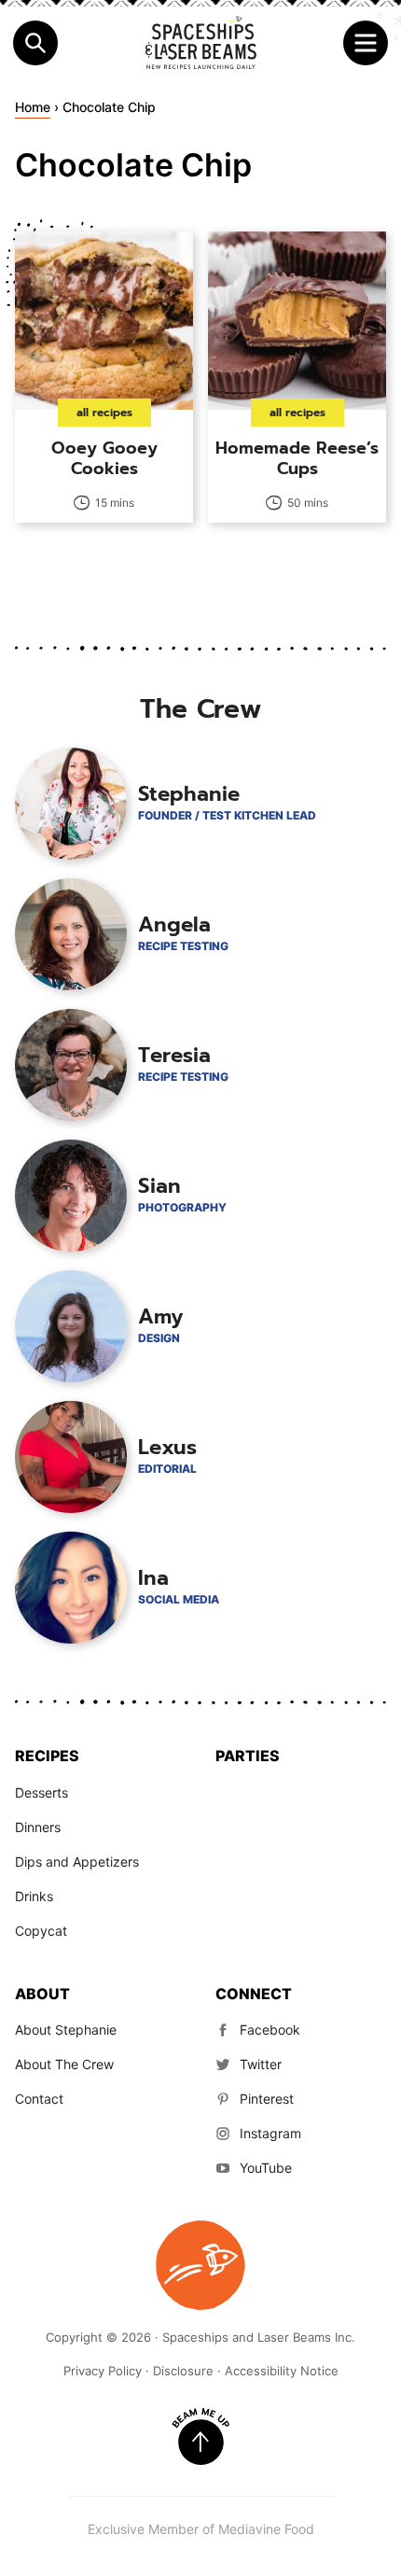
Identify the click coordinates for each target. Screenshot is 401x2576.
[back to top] (200, 2437)
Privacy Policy (103, 2371)
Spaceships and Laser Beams (200, 42)
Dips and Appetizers (77, 1862)
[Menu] (366, 43)
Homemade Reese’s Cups (297, 458)
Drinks (34, 1896)
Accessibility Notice (282, 2371)
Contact (39, 2099)
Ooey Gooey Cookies (104, 458)
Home (33, 107)
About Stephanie (66, 2030)
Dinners (38, 1827)
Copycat (41, 1931)
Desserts (41, 1792)
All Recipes (104, 413)
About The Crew (64, 2064)
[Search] (35, 43)
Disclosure (183, 2371)
